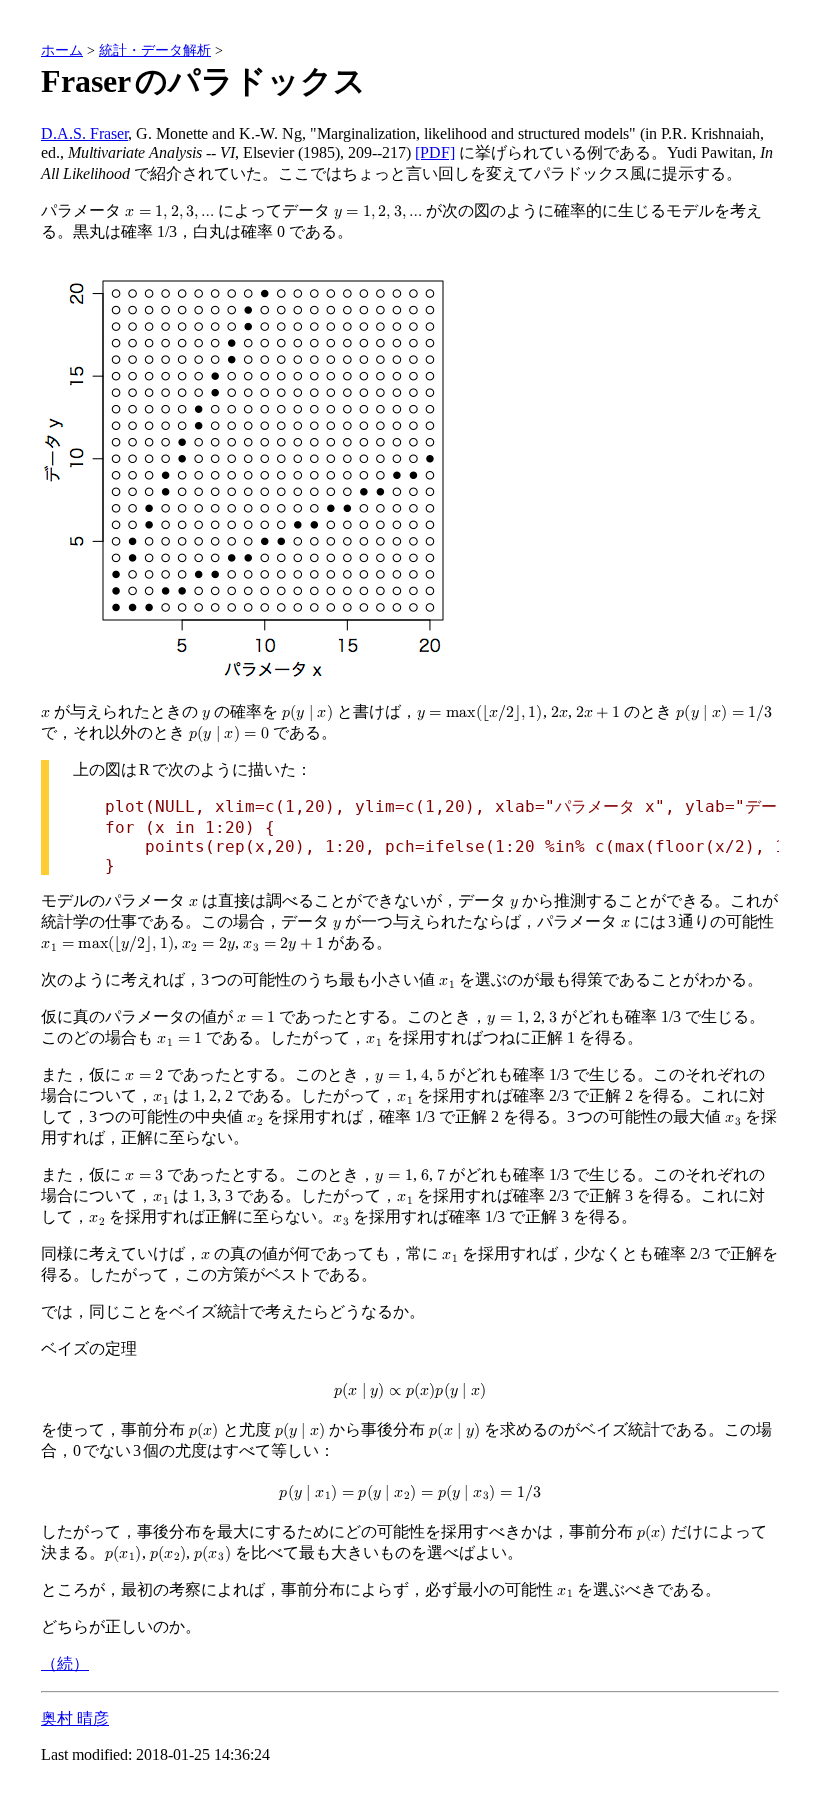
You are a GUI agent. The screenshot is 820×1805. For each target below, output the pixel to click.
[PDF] (435, 152)
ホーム (62, 50)
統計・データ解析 (155, 50)
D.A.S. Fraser (84, 133)
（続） (65, 1663)
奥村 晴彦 (75, 1718)
